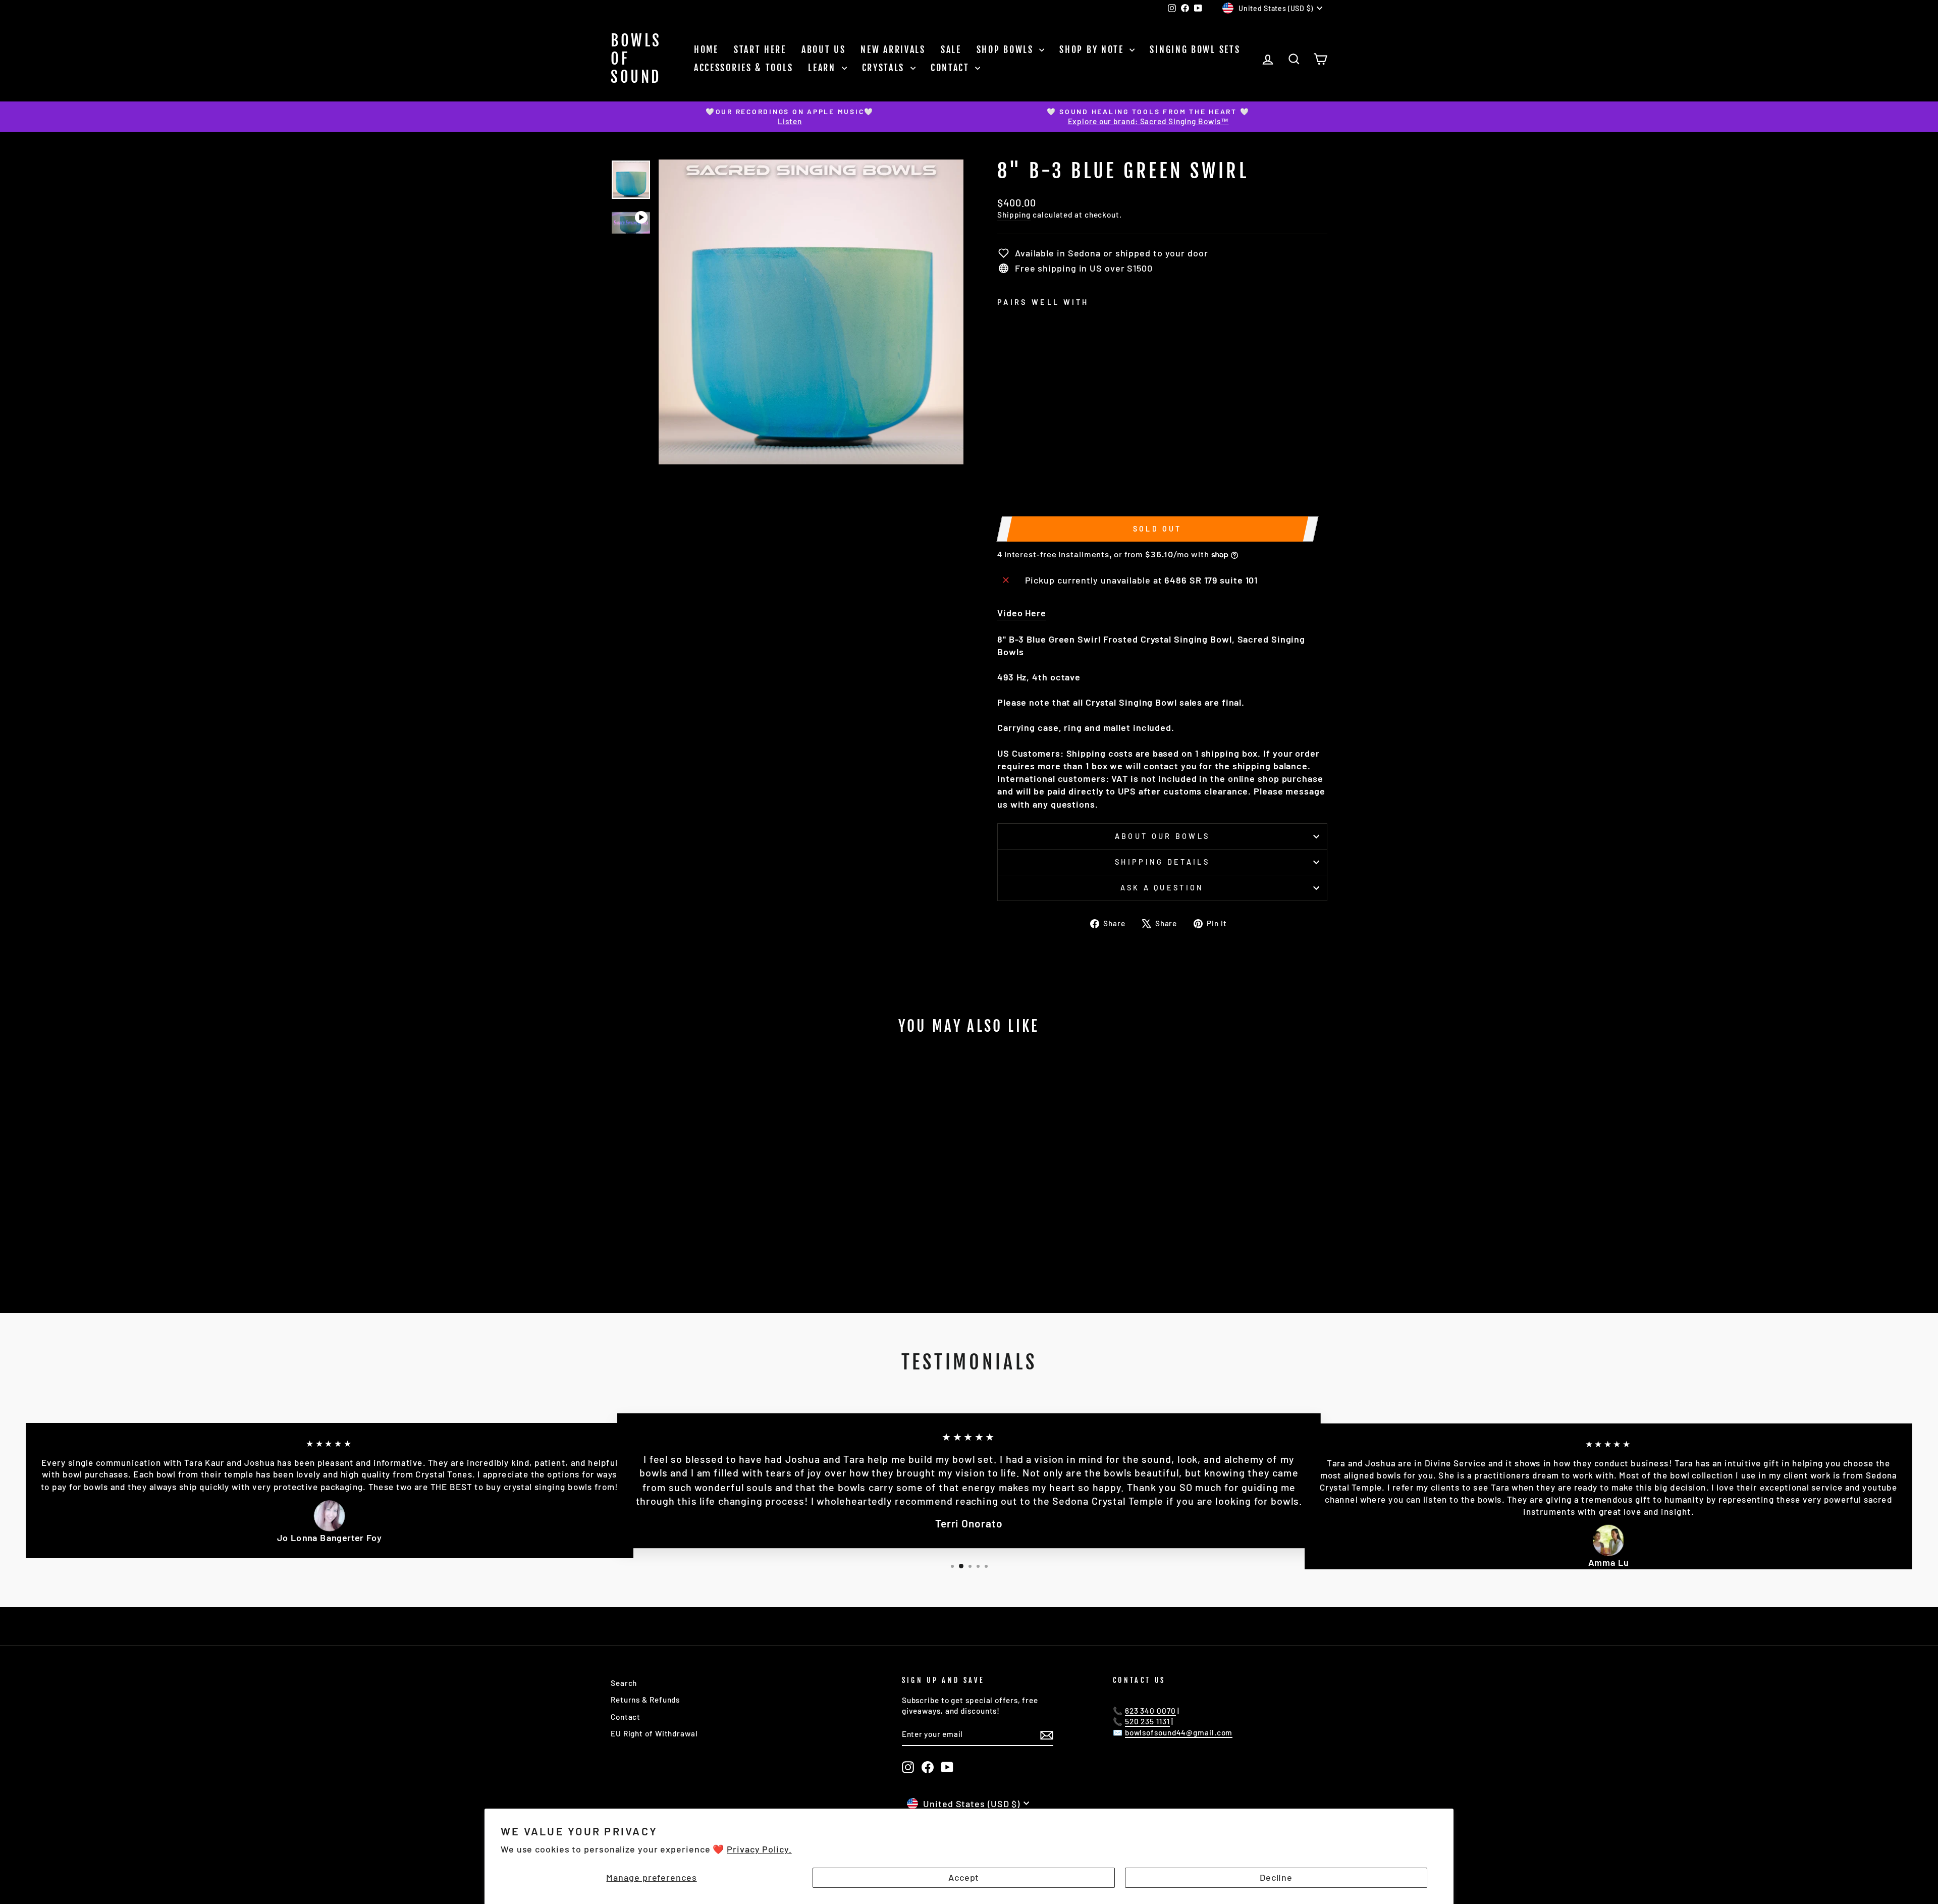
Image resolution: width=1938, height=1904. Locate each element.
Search (624, 1683)
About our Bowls (1163, 836)
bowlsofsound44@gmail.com (1179, 1732)
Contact (952, 68)
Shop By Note (1093, 49)
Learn (823, 68)
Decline (1276, 1877)
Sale (951, 49)
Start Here (760, 49)
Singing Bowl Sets (1195, 49)
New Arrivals (893, 49)
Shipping (1014, 215)
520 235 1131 (1147, 1721)
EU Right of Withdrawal (654, 1733)
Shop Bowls (1007, 49)
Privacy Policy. (759, 1849)
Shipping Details (1162, 862)
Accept (964, 1877)
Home (706, 49)
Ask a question (1162, 888)
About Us (824, 49)
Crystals (885, 68)
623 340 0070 (1150, 1711)
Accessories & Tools (743, 68)
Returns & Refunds (645, 1700)
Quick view (696, 1219)
